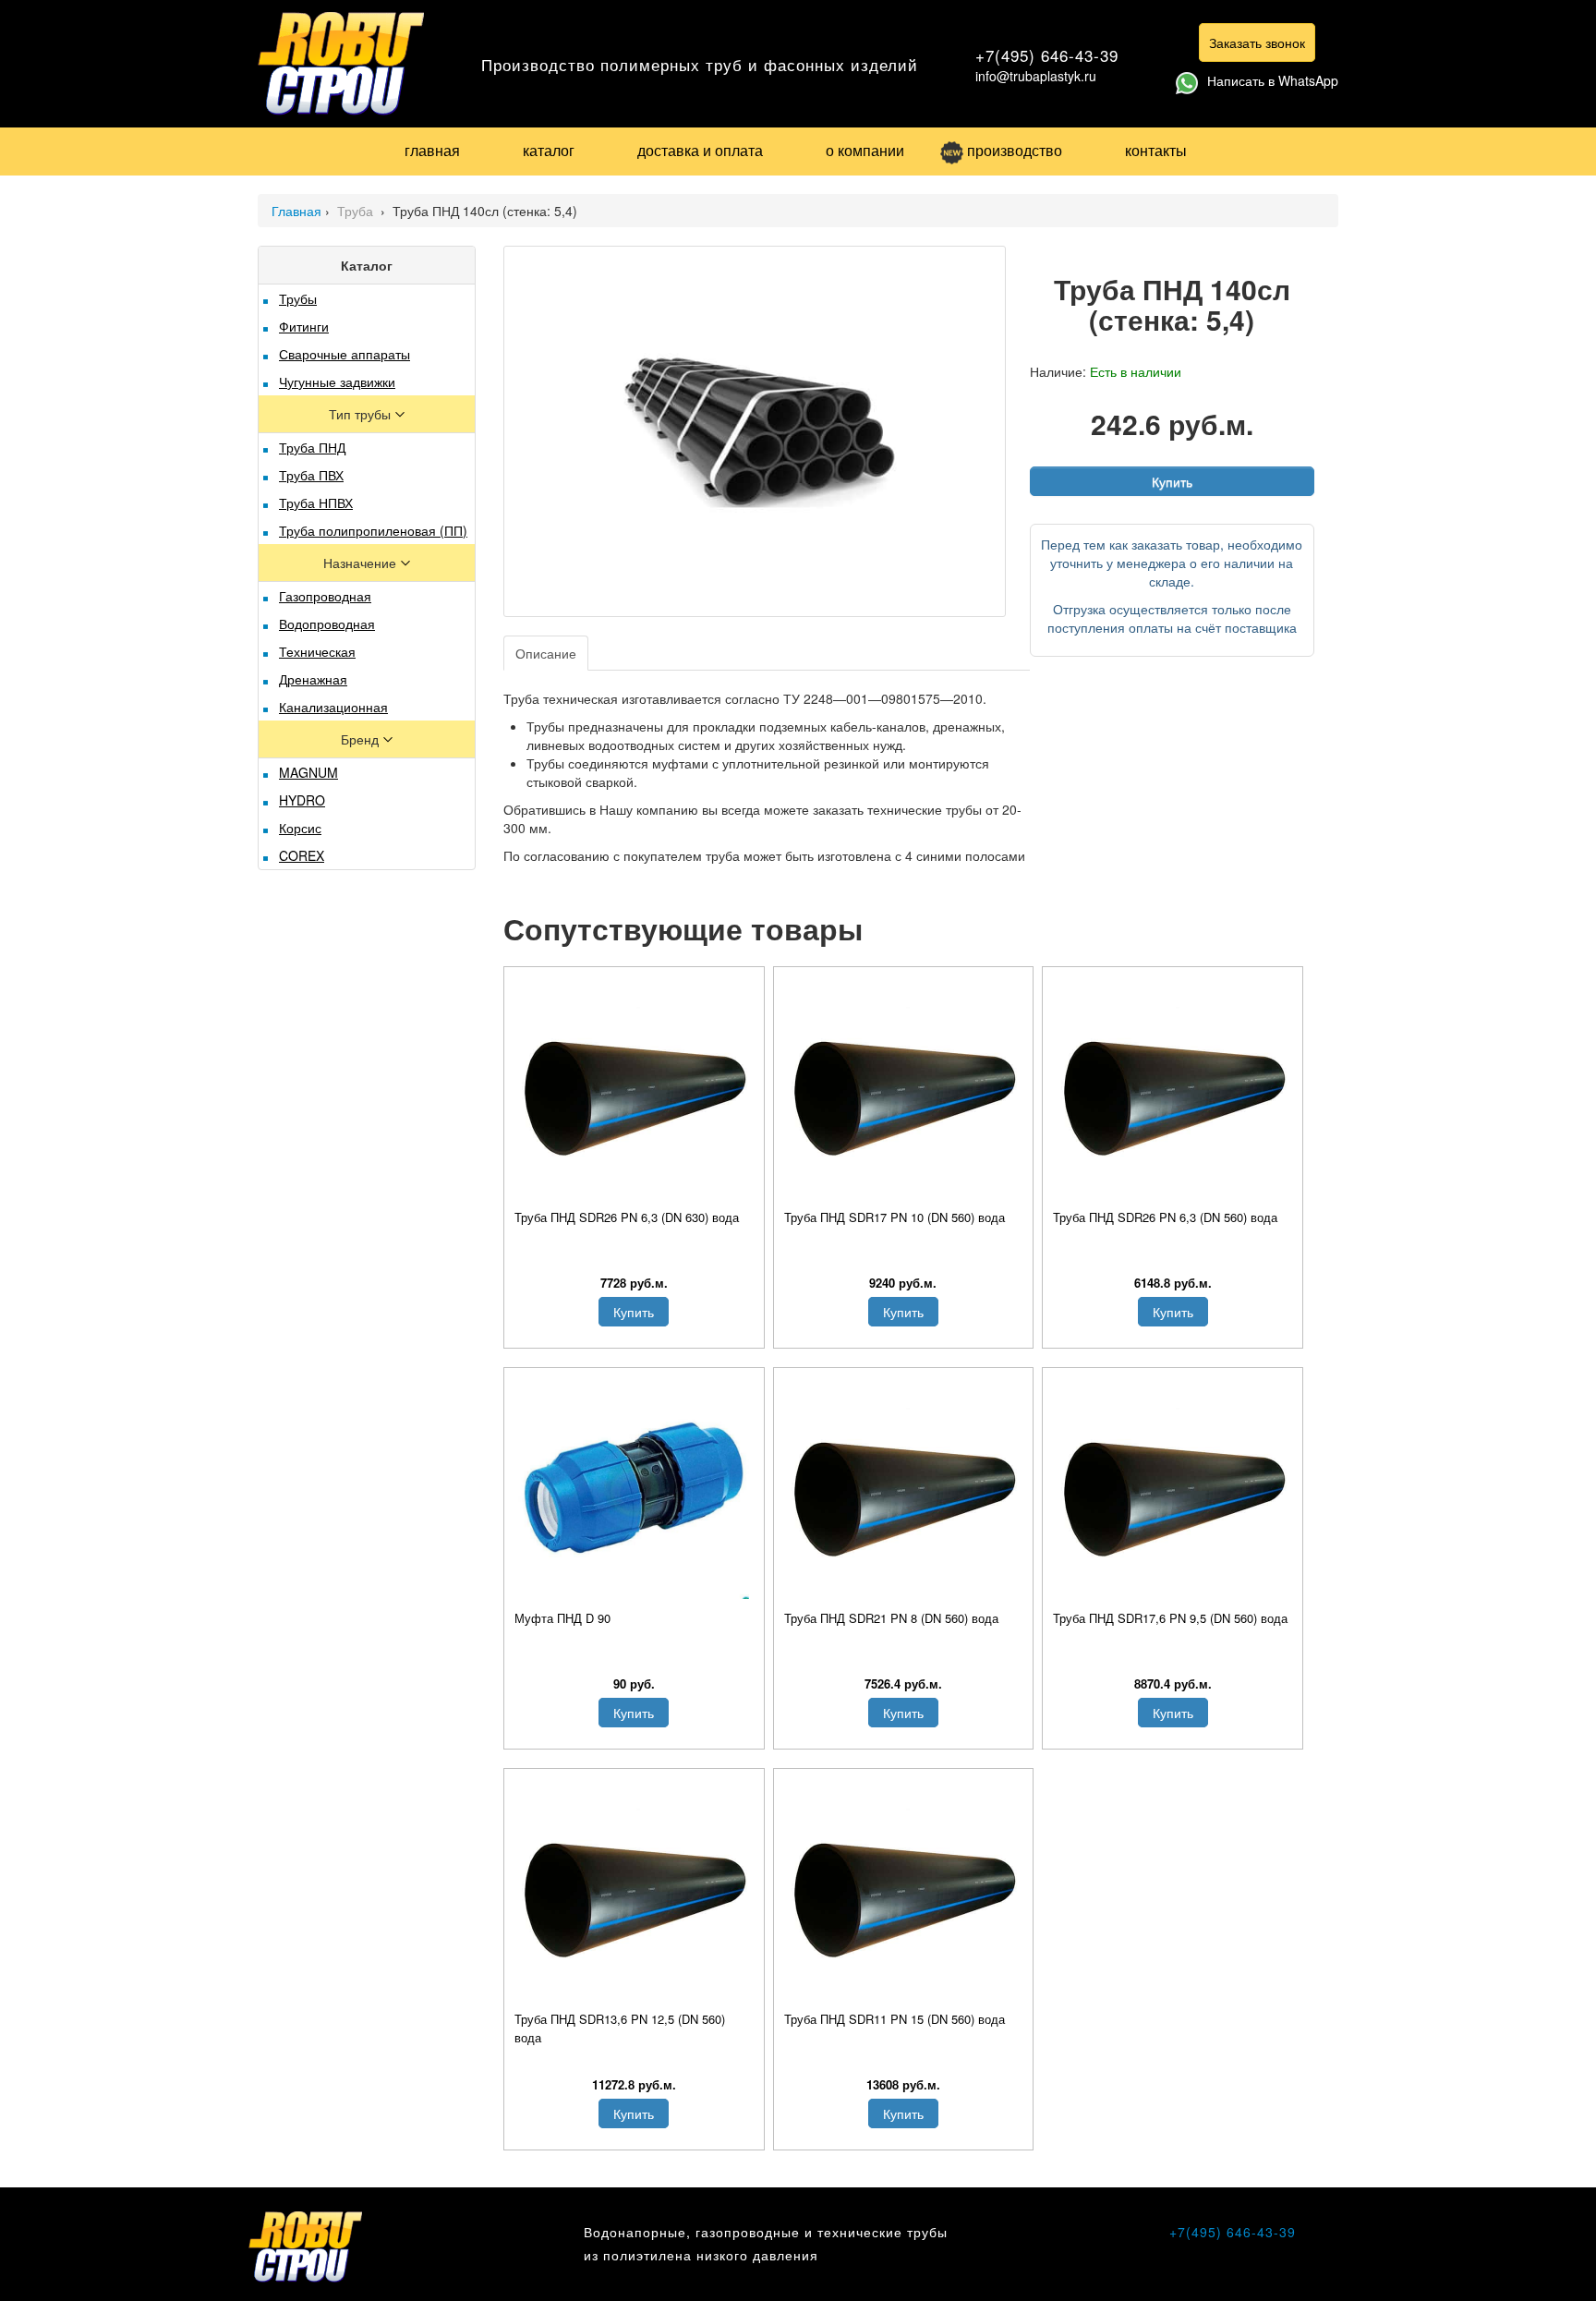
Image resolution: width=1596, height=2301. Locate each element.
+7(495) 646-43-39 (1047, 55)
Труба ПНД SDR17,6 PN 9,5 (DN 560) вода (1170, 1618)
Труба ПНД (312, 447)
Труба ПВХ (311, 475)
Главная (296, 211)
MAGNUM (308, 772)
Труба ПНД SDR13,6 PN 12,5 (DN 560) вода (620, 2028)
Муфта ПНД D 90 (562, 1618)
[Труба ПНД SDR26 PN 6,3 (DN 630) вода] (634, 1087)
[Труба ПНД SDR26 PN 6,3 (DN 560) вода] (1173, 1087)
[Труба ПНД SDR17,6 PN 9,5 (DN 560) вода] (1173, 1488)
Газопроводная (325, 596)
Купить (1172, 481)
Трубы (298, 298)
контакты (1156, 150)
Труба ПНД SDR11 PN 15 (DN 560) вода (895, 2019)
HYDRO (302, 800)
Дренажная (313, 679)
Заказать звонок (1257, 42)
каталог (549, 150)
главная (432, 150)
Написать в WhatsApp (1273, 80)
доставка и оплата (700, 150)
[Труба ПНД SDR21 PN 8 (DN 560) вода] (904, 1488)
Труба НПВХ (316, 503)
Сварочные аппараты (345, 354)
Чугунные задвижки (337, 381)
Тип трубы (362, 414)
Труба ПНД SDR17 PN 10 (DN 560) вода (895, 1217)
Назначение (362, 563)
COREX (302, 855)
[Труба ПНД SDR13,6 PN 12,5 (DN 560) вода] (634, 1889)
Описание (546, 653)
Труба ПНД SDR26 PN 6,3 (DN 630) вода (627, 1217)
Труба (357, 211)
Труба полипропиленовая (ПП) (373, 530)
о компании (865, 150)
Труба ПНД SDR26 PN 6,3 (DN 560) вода (1165, 1217)
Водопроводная (327, 624)
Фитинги (304, 326)
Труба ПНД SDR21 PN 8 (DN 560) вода (891, 1618)
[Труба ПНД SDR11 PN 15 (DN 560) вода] (904, 1889)
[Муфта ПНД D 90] (634, 1488)
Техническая (317, 651)
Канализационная (333, 707)
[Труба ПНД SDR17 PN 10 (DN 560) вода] (904, 1087)
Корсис (300, 828)
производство (1015, 150)
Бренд (362, 739)
